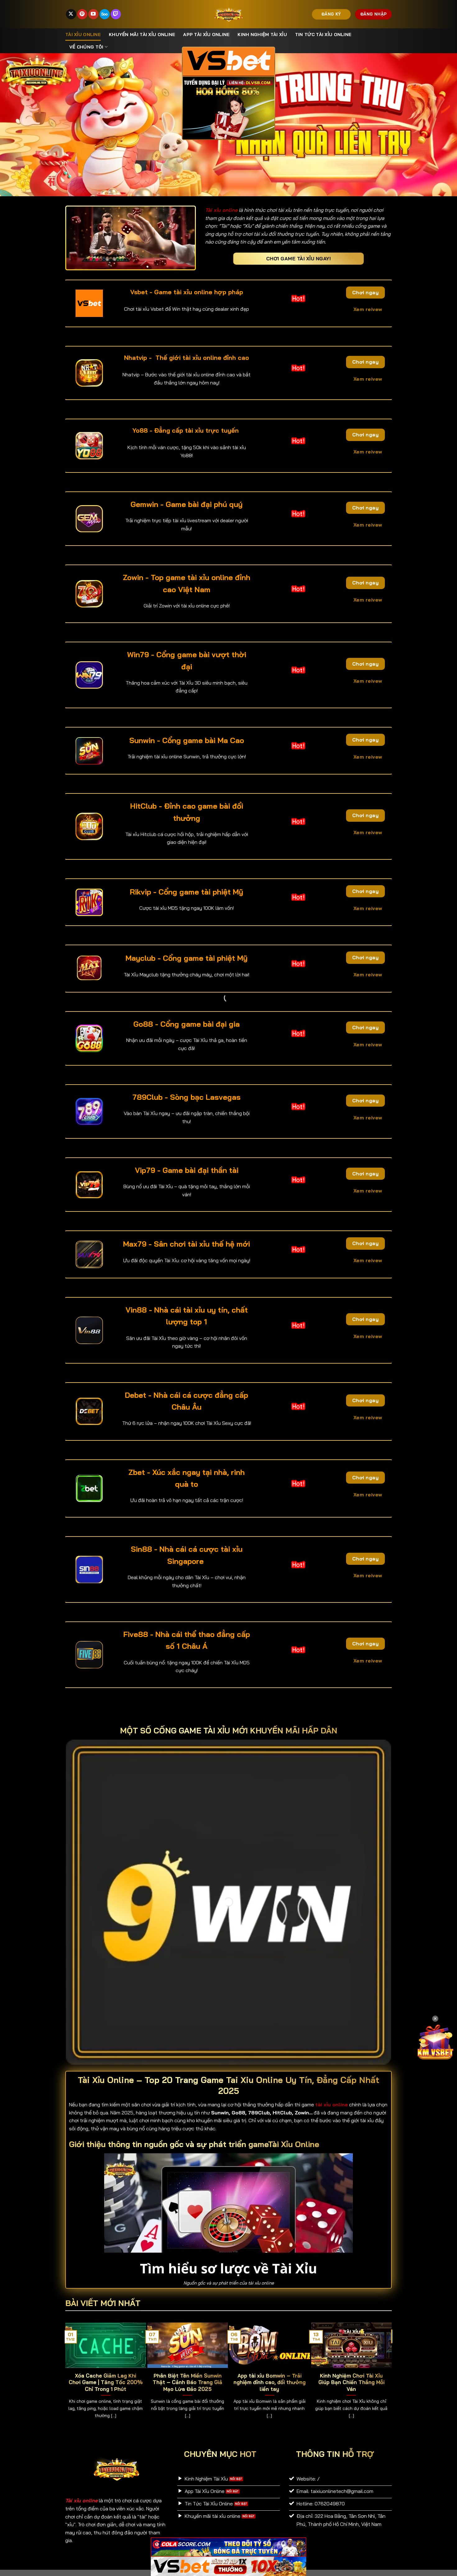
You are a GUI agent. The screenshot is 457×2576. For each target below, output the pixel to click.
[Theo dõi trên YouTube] (93, 14)
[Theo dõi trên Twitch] (116, 14)
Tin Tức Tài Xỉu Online (323, 35)
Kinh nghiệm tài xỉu (262, 35)
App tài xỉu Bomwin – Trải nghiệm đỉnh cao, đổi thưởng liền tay (270, 2382)
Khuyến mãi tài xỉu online (142, 35)
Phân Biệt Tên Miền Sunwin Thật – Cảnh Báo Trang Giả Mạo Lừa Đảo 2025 (187, 2382)
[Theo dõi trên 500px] (105, 14)
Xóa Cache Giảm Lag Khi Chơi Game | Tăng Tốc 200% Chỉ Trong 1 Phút (106, 2382)
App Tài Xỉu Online (206, 35)
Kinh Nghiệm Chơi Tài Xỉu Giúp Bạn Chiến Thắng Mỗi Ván (351, 2382)
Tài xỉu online (83, 35)
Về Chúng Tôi (86, 47)
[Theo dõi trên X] (71, 14)
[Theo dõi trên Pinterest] (82, 14)
